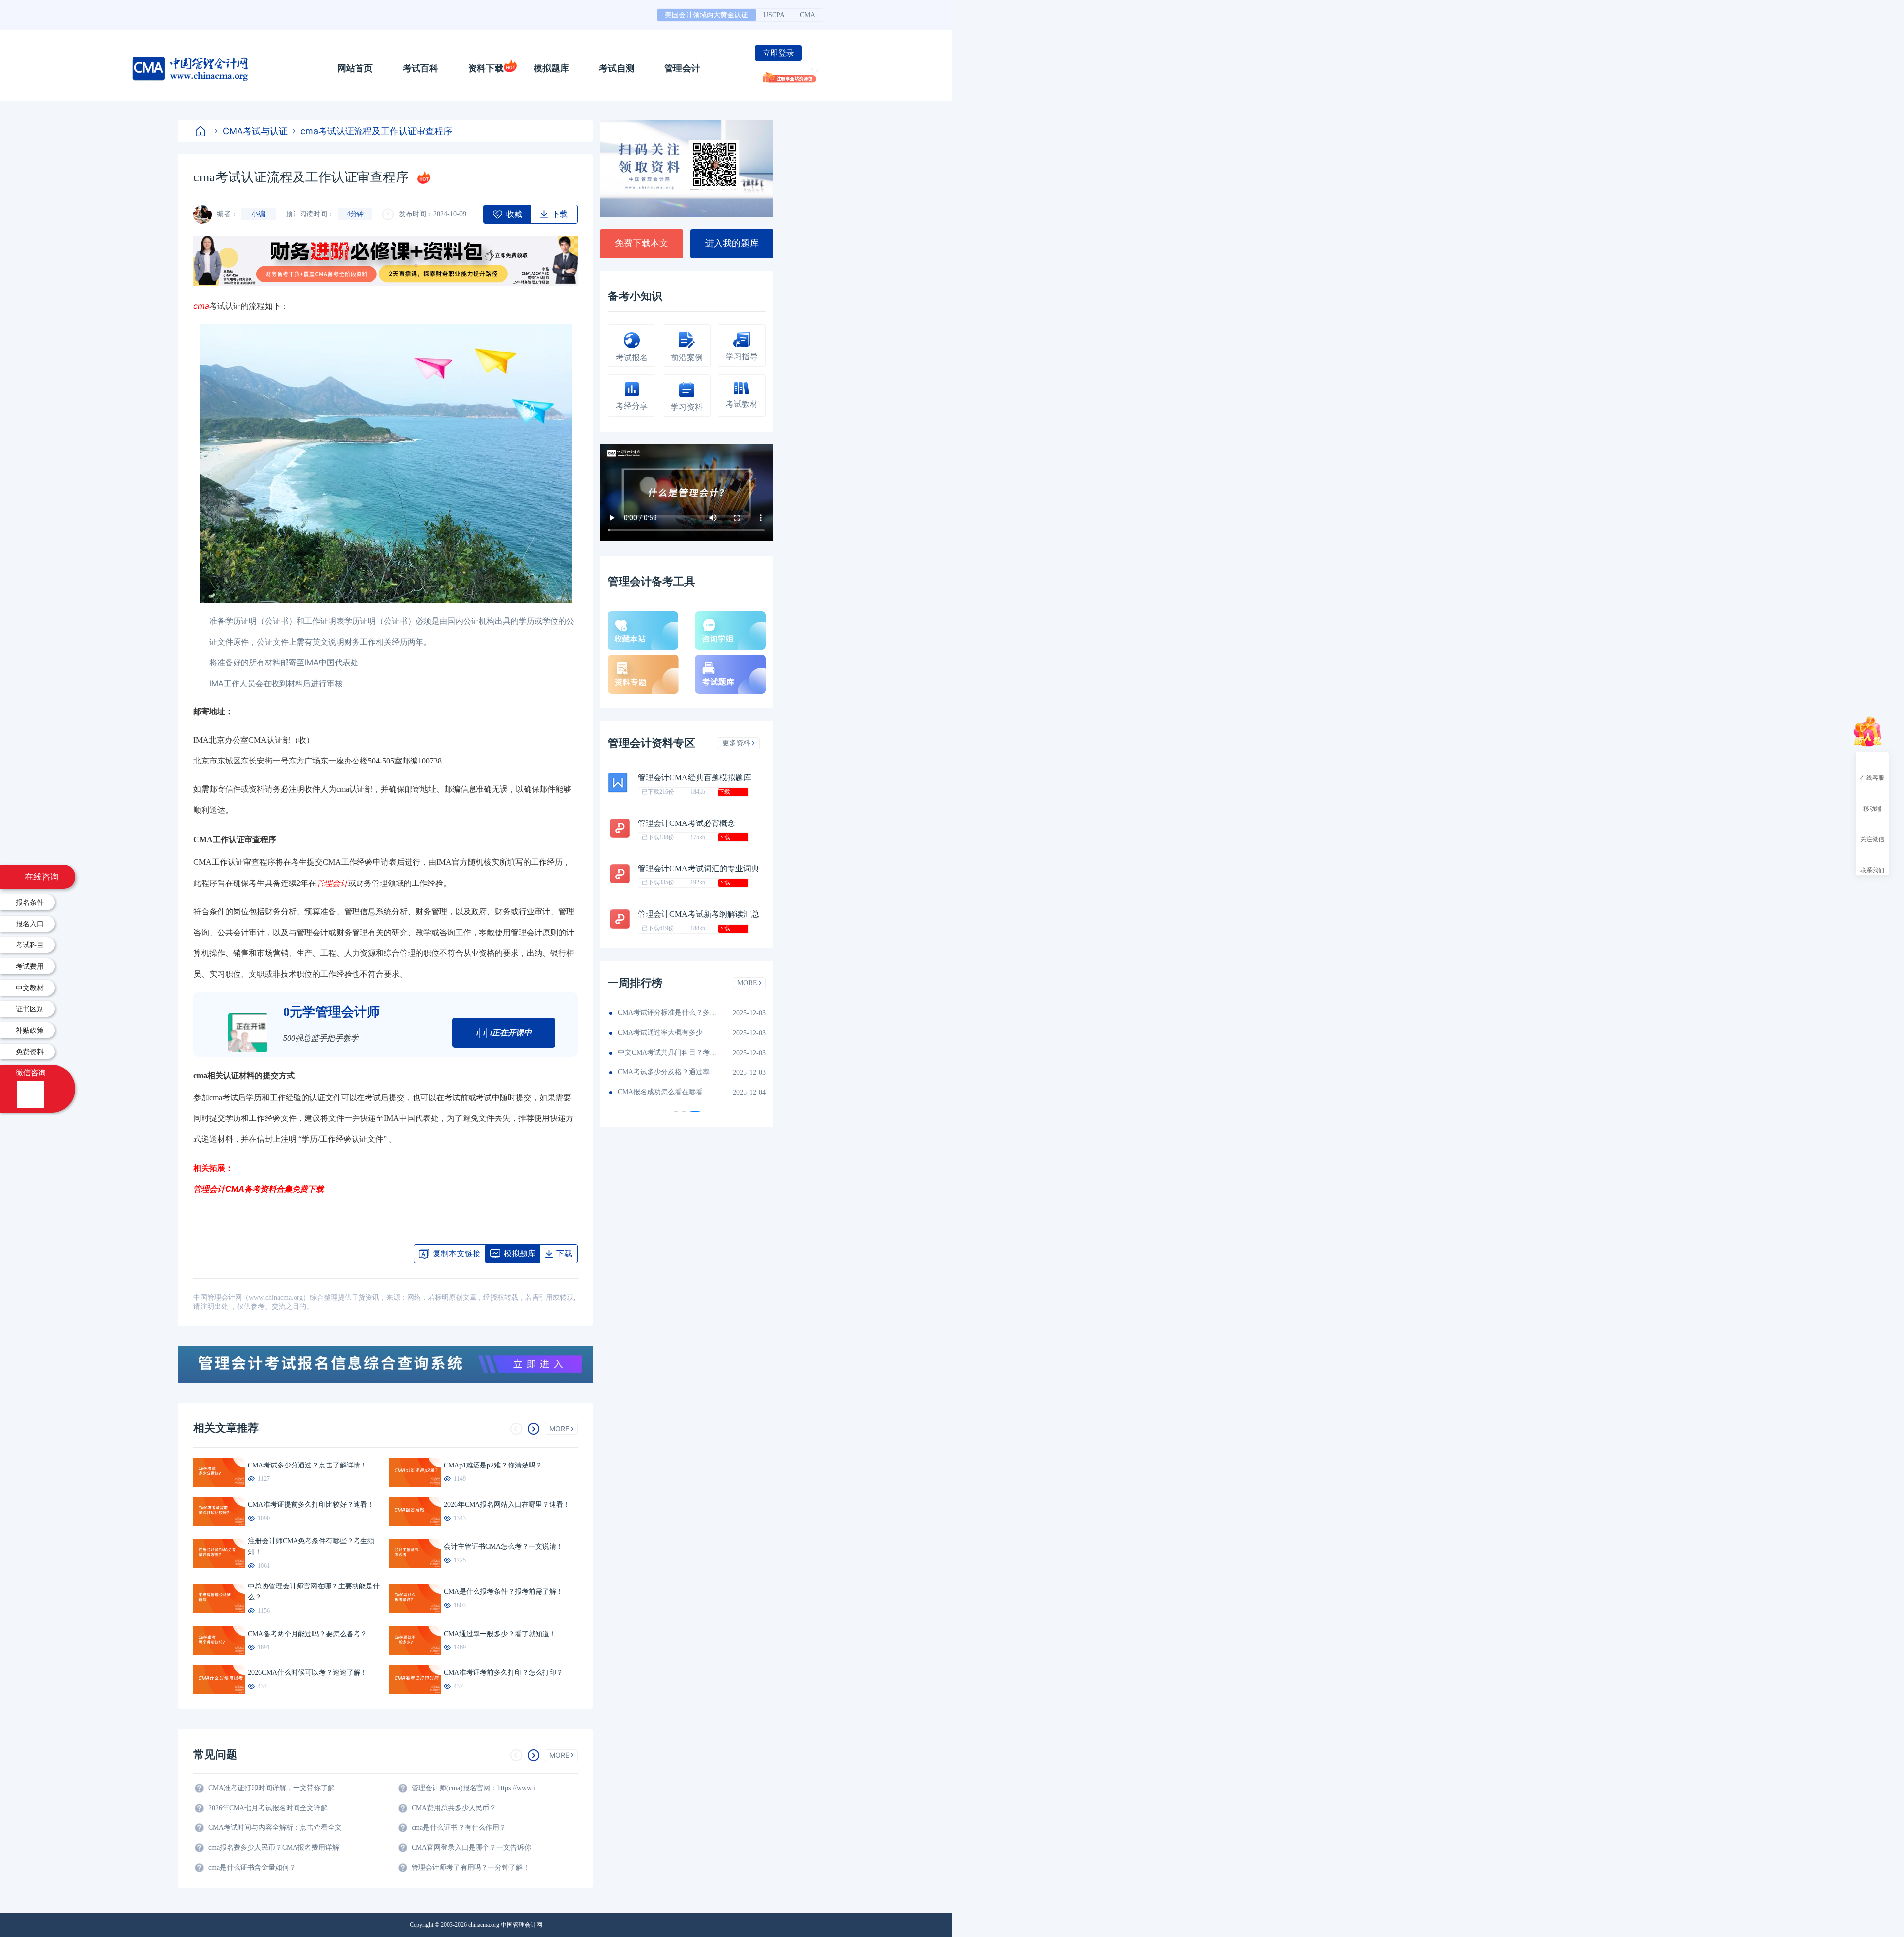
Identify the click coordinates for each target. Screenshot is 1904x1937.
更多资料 (736, 743)
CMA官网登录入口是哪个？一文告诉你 (471, 1848)
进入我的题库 (732, 243)
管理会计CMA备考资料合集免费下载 (259, 1189)
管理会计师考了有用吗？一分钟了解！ (471, 1867)
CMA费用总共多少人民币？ (454, 1808)
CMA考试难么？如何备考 (657, 1092)
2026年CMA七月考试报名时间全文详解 (268, 1808)
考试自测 (617, 68)
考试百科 (420, 68)
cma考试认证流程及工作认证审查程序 (376, 131)
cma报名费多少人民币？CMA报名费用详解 (274, 1848)
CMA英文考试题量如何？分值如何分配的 (667, 1072)
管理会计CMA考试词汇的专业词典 (698, 868)
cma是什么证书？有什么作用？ (459, 1828)
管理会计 (682, 68)
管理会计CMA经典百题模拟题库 (694, 778)
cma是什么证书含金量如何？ (252, 1867)
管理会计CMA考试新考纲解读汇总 (698, 914)
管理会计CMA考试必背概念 (686, 823)
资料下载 (486, 68)
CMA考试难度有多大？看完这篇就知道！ (667, 1032)
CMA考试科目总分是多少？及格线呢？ (667, 1052)
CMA (807, 15)
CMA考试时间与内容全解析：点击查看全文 (275, 1828)
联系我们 (1872, 870)
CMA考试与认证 (255, 131)
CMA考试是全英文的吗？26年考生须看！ (667, 1013)
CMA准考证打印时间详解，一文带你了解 (271, 1788)
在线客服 (1872, 777)
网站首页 (355, 68)
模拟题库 (551, 68)
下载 (724, 792)
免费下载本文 (642, 243)
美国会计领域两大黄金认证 (707, 15)
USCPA (774, 15)
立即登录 (778, 53)
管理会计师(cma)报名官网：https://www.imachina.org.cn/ (478, 1788)
